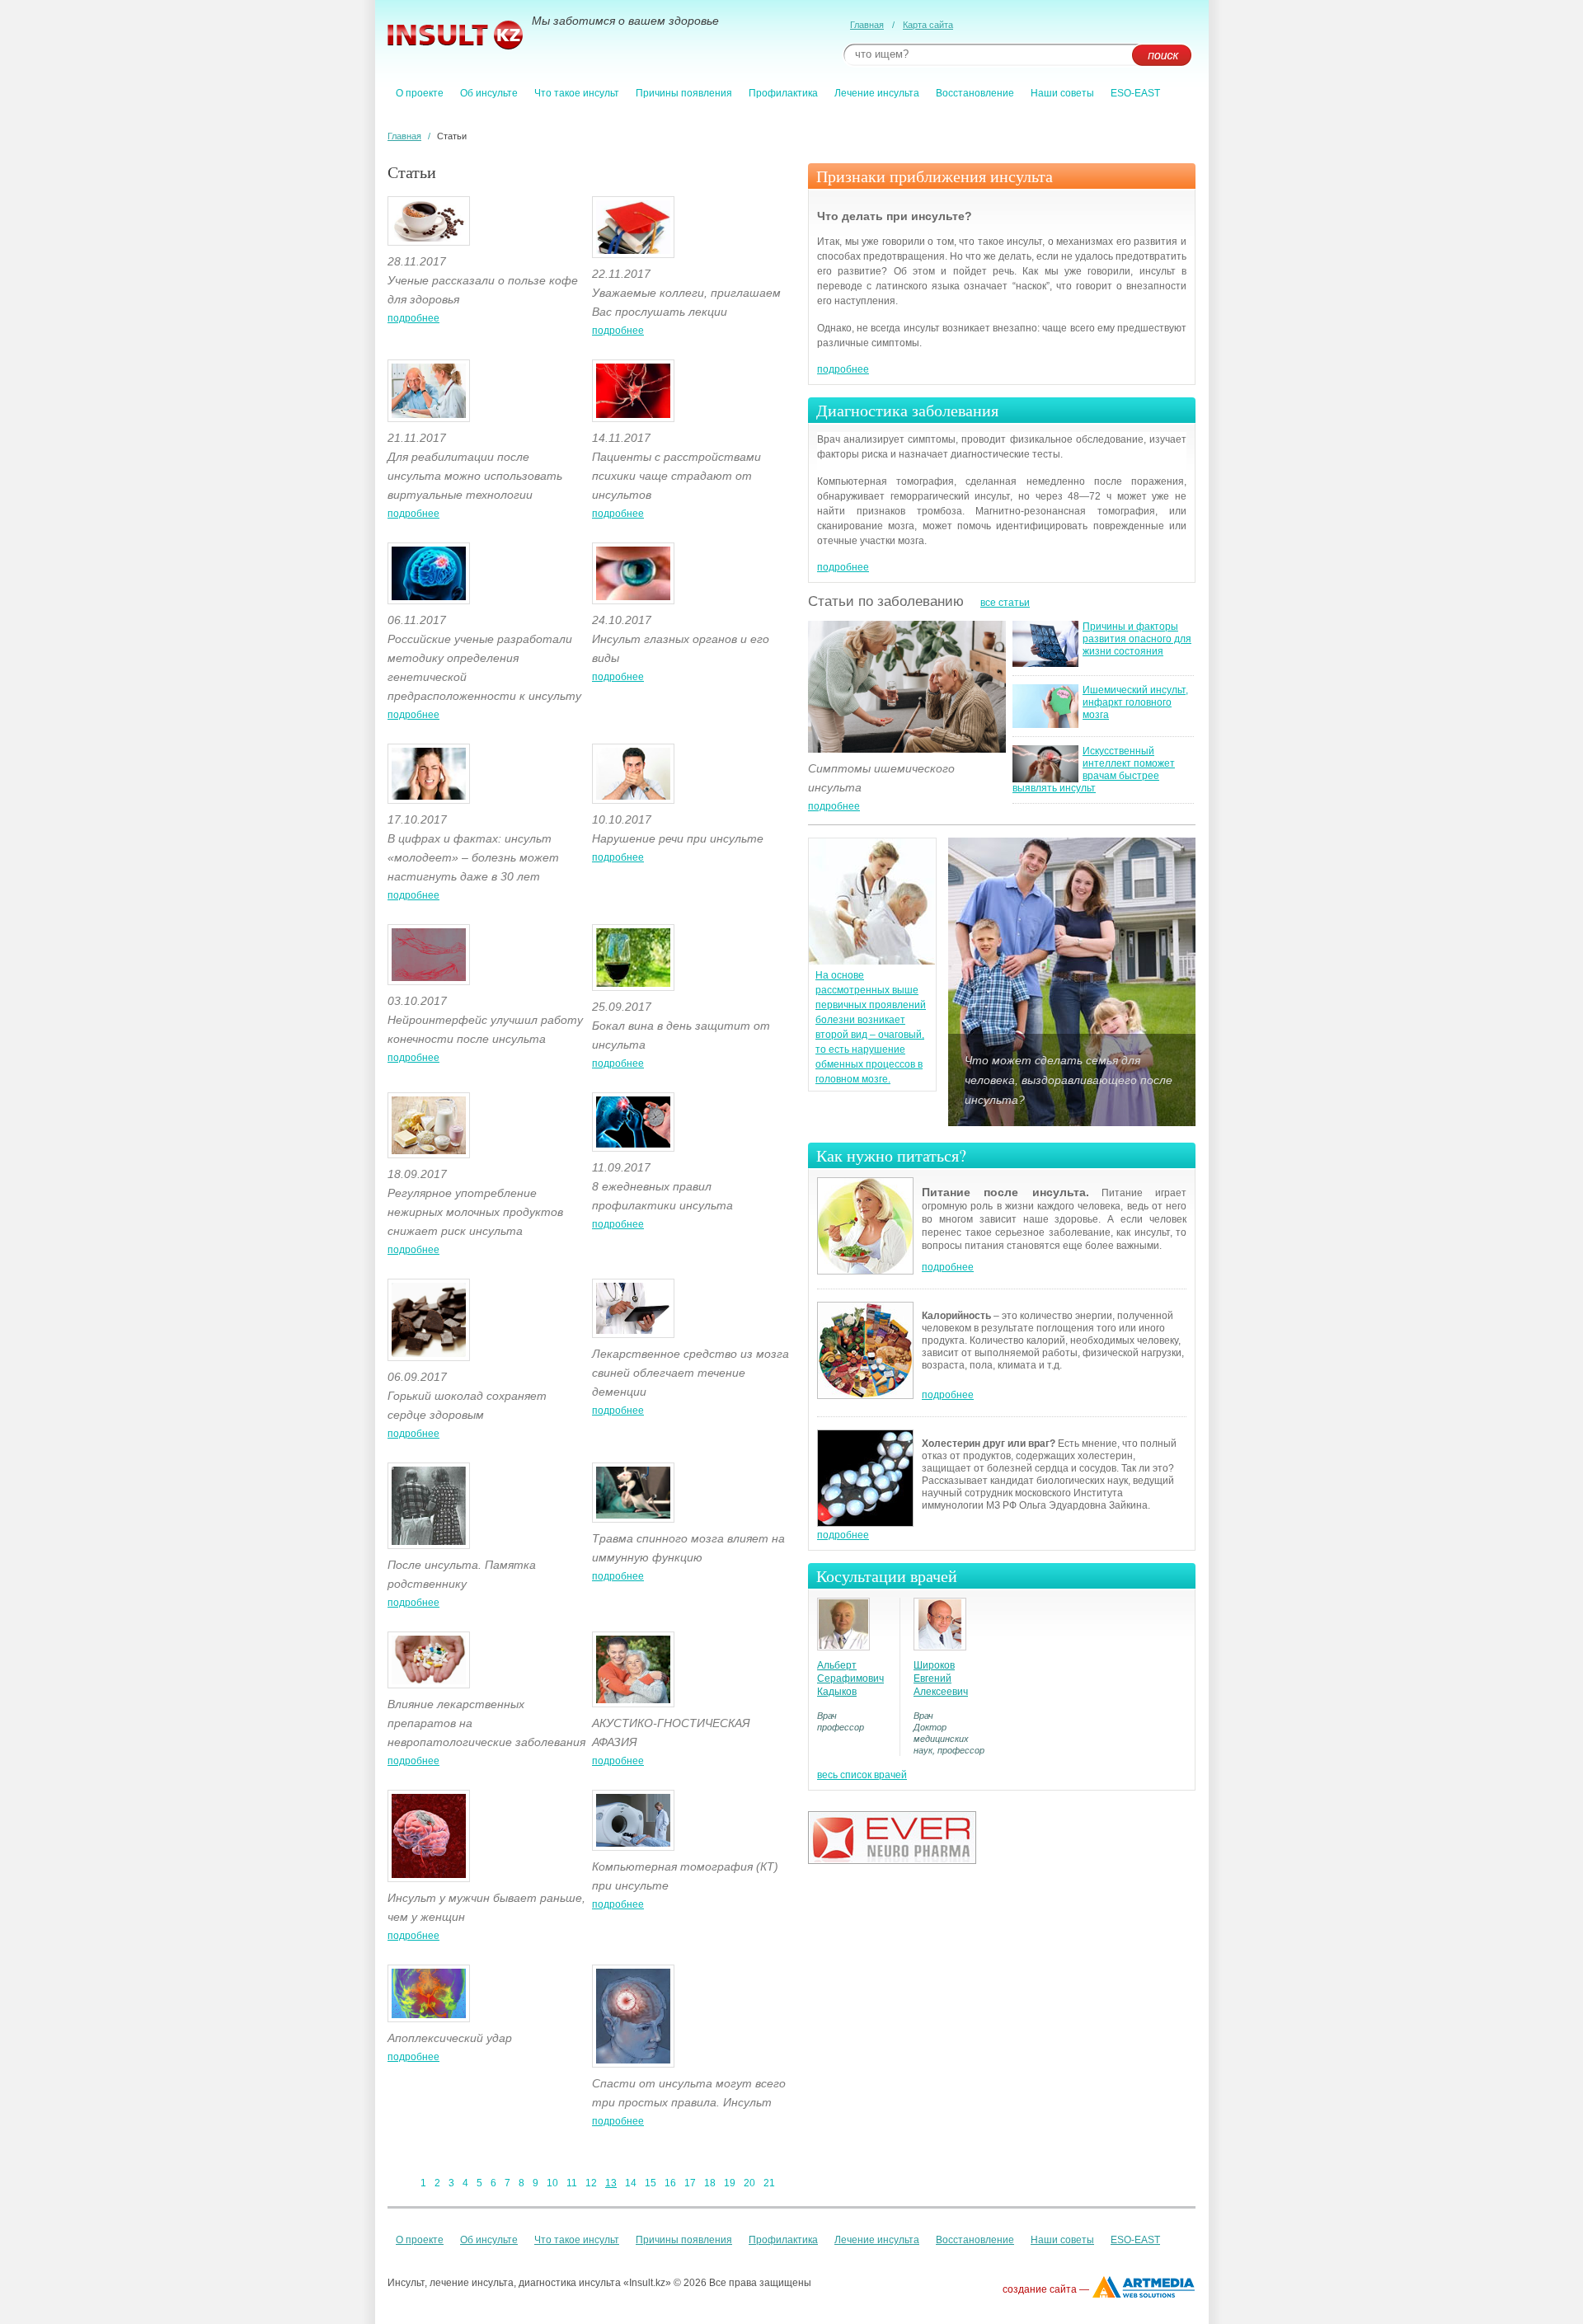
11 (572, 2183)
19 (730, 2183)
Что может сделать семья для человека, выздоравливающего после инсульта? (1069, 1080)
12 (591, 2183)
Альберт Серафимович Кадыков (850, 1678)
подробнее (413, 318)
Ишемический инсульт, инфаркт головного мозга (1135, 702)
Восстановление (975, 93)
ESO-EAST (1135, 93)
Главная (867, 25)
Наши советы (1062, 93)
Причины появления (684, 93)
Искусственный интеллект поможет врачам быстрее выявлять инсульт (1094, 770)
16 (670, 2183)
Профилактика (783, 93)
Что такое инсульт (577, 93)
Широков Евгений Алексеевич (941, 1678)
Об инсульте (489, 93)
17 (690, 2183)
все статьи (1005, 603)
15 (651, 2183)
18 (710, 2183)
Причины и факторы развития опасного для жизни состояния (1137, 639)
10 (552, 2183)
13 (611, 2183)
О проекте (420, 93)
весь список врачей (862, 1775)
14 (631, 2183)
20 (749, 2183)
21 (769, 2183)
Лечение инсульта (877, 93)
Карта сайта (928, 25)
